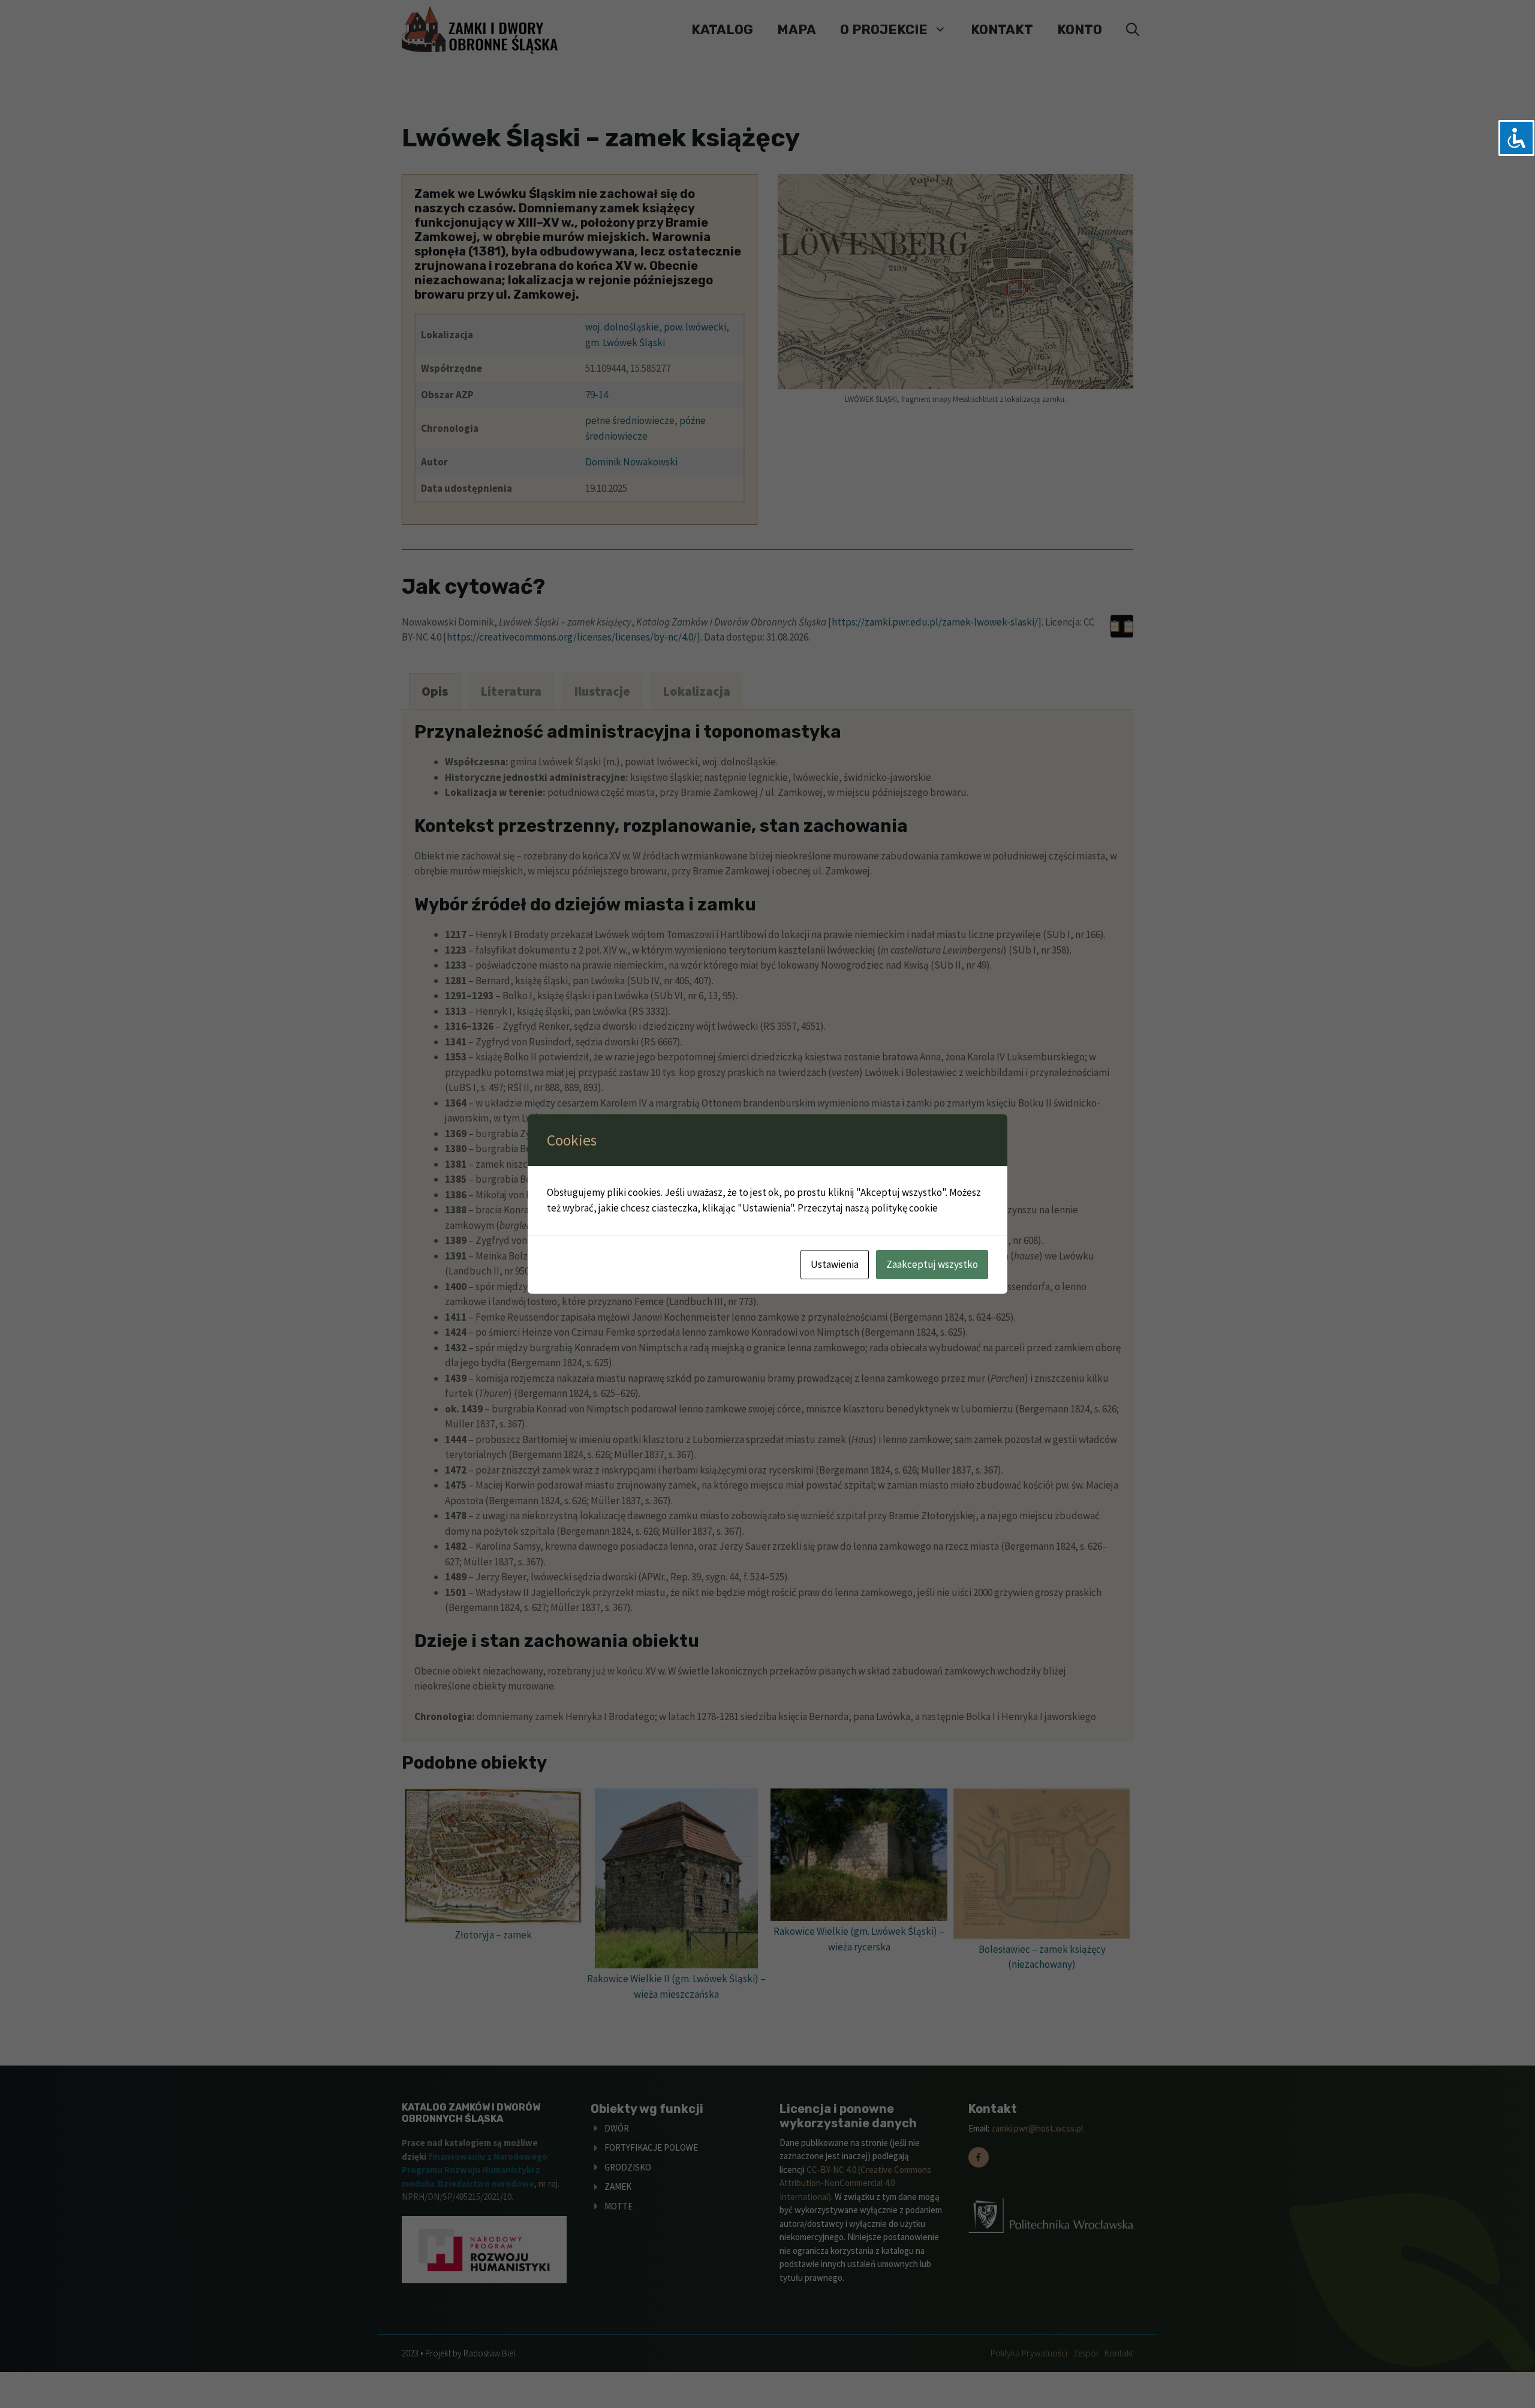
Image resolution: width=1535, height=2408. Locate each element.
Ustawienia (835, 1264)
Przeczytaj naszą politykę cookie (868, 1208)
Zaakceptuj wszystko (932, 1264)
